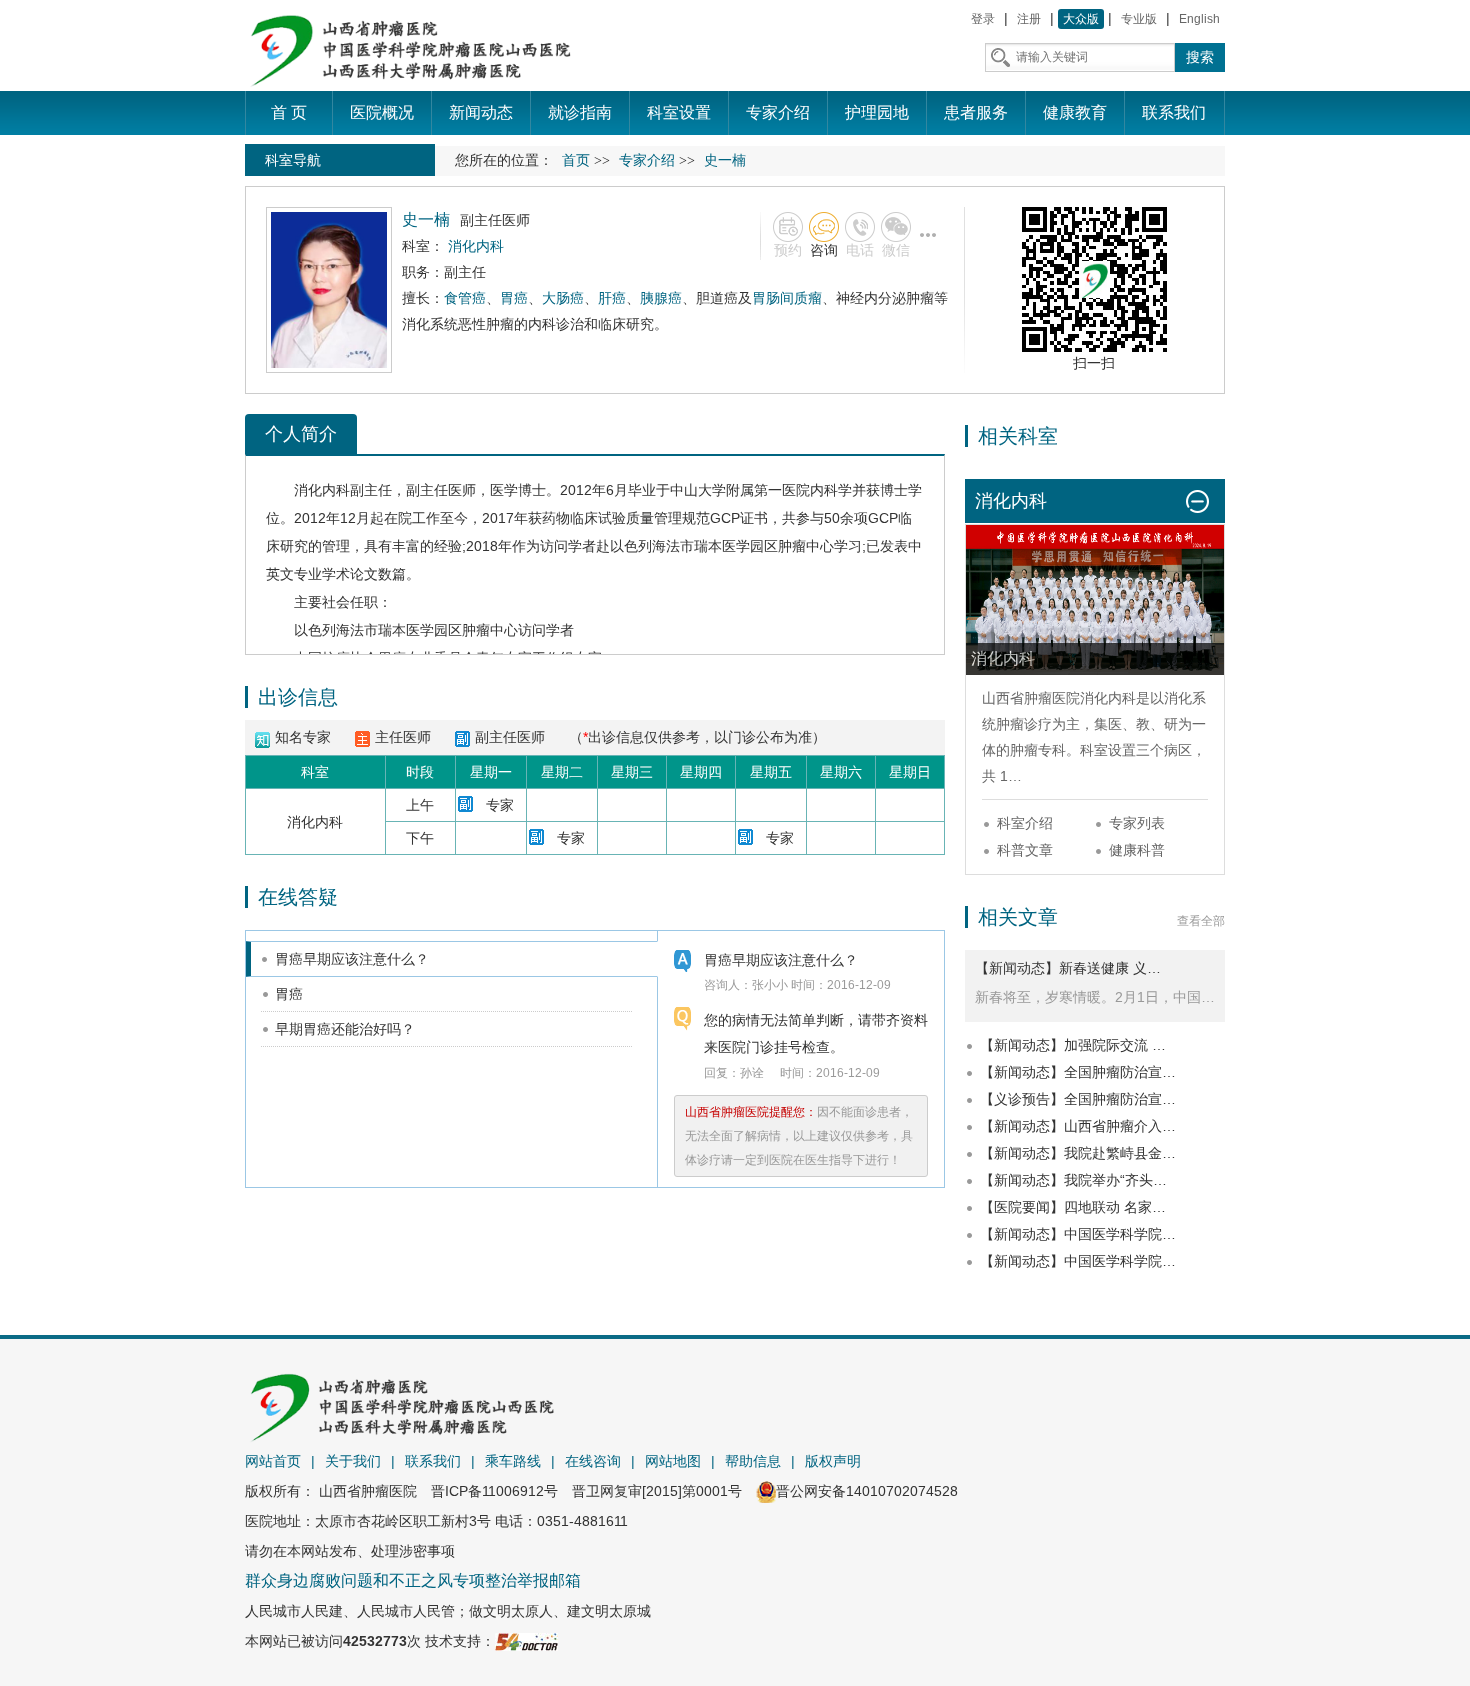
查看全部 (1201, 921)
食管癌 (465, 298)
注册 (1029, 19)
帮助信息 (753, 1461)
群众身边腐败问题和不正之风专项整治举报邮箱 (413, 1580)
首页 (576, 160)
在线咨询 (593, 1461)
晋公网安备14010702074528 (867, 1491)
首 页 (289, 112)
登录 (983, 19)
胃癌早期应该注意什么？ (352, 959)
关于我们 (353, 1461)
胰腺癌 (661, 298)
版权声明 (833, 1461)
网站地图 (673, 1461)
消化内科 (322, 490)
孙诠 (752, 1073)
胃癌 (514, 298)
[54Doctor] (526, 1641)
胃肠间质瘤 (787, 298)
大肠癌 (563, 298)
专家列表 (1137, 823)
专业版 (1139, 19)
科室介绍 (1025, 823)
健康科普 (1137, 850)
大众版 (1081, 19)
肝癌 (612, 298)
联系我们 (433, 1461)
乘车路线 (513, 1461)
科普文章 (1025, 850)
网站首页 (273, 1461)
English (1199, 19)
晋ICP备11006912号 (494, 1491)
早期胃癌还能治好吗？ (345, 1029)
